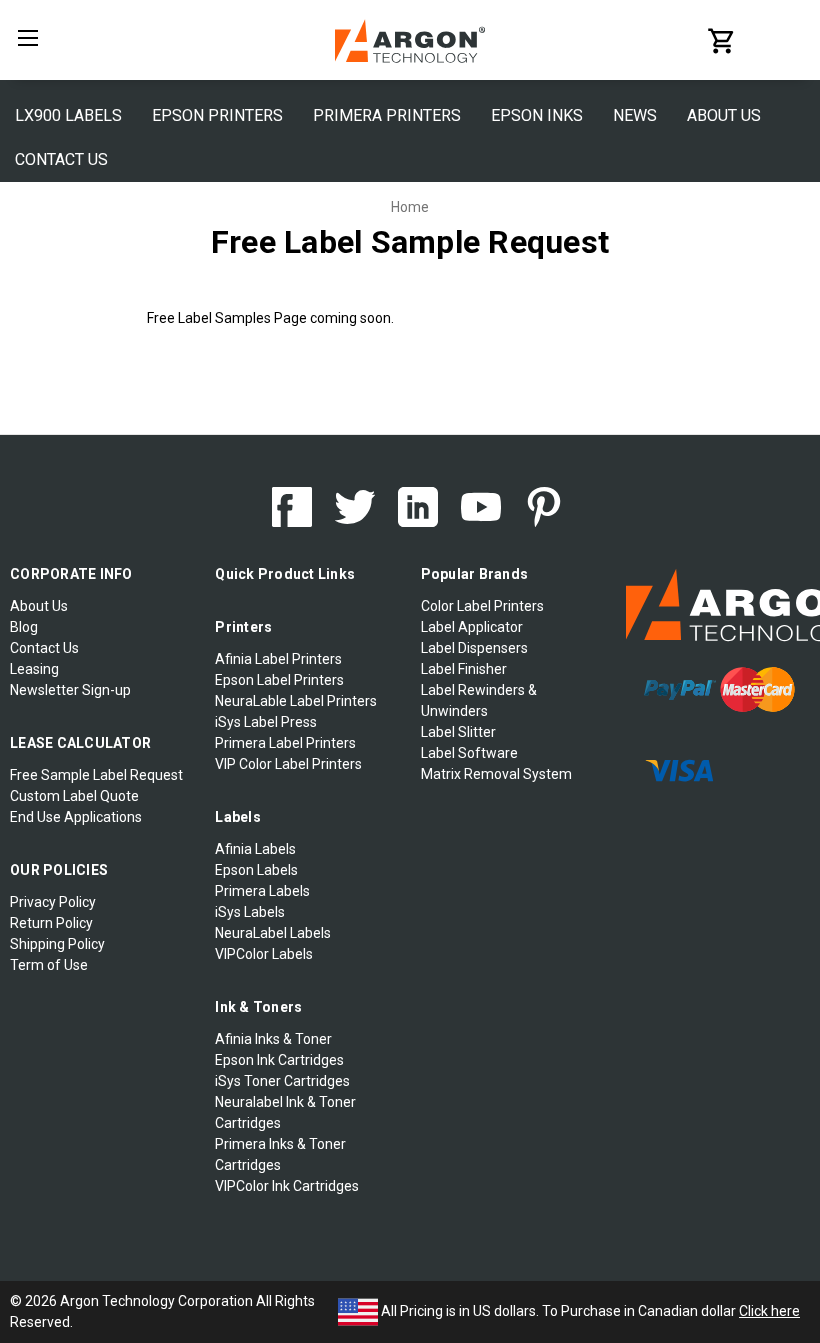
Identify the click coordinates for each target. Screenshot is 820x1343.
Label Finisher (464, 669)
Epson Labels (256, 870)
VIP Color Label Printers (288, 764)
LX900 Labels (68, 115)
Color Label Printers (482, 606)
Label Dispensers (474, 648)
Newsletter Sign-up (70, 690)
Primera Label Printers (285, 743)
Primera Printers (387, 115)
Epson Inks (537, 115)
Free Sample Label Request (96, 775)
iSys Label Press (266, 722)
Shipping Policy (57, 944)
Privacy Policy (53, 902)
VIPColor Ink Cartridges (287, 1186)
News (635, 115)
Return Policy (51, 923)
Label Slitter (458, 732)
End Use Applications (76, 817)
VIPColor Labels (264, 954)
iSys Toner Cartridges (282, 1081)
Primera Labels (262, 891)
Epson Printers (217, 115)
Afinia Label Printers (278, 659)
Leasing (34, 669)
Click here (769, 1311)
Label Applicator (472, 627)
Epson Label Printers (279, 680)
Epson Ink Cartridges (279, 1060)
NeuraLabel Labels (273, 933)
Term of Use (49, 965)
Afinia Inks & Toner (273, 1039)
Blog (24, 627)
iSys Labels (250, 912)
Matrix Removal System (496, 774)
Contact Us (61, 159)
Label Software (469, 753)
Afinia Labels (255, 849)
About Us (724, 115)
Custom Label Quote (74, 796)
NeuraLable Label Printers (296, 701)
